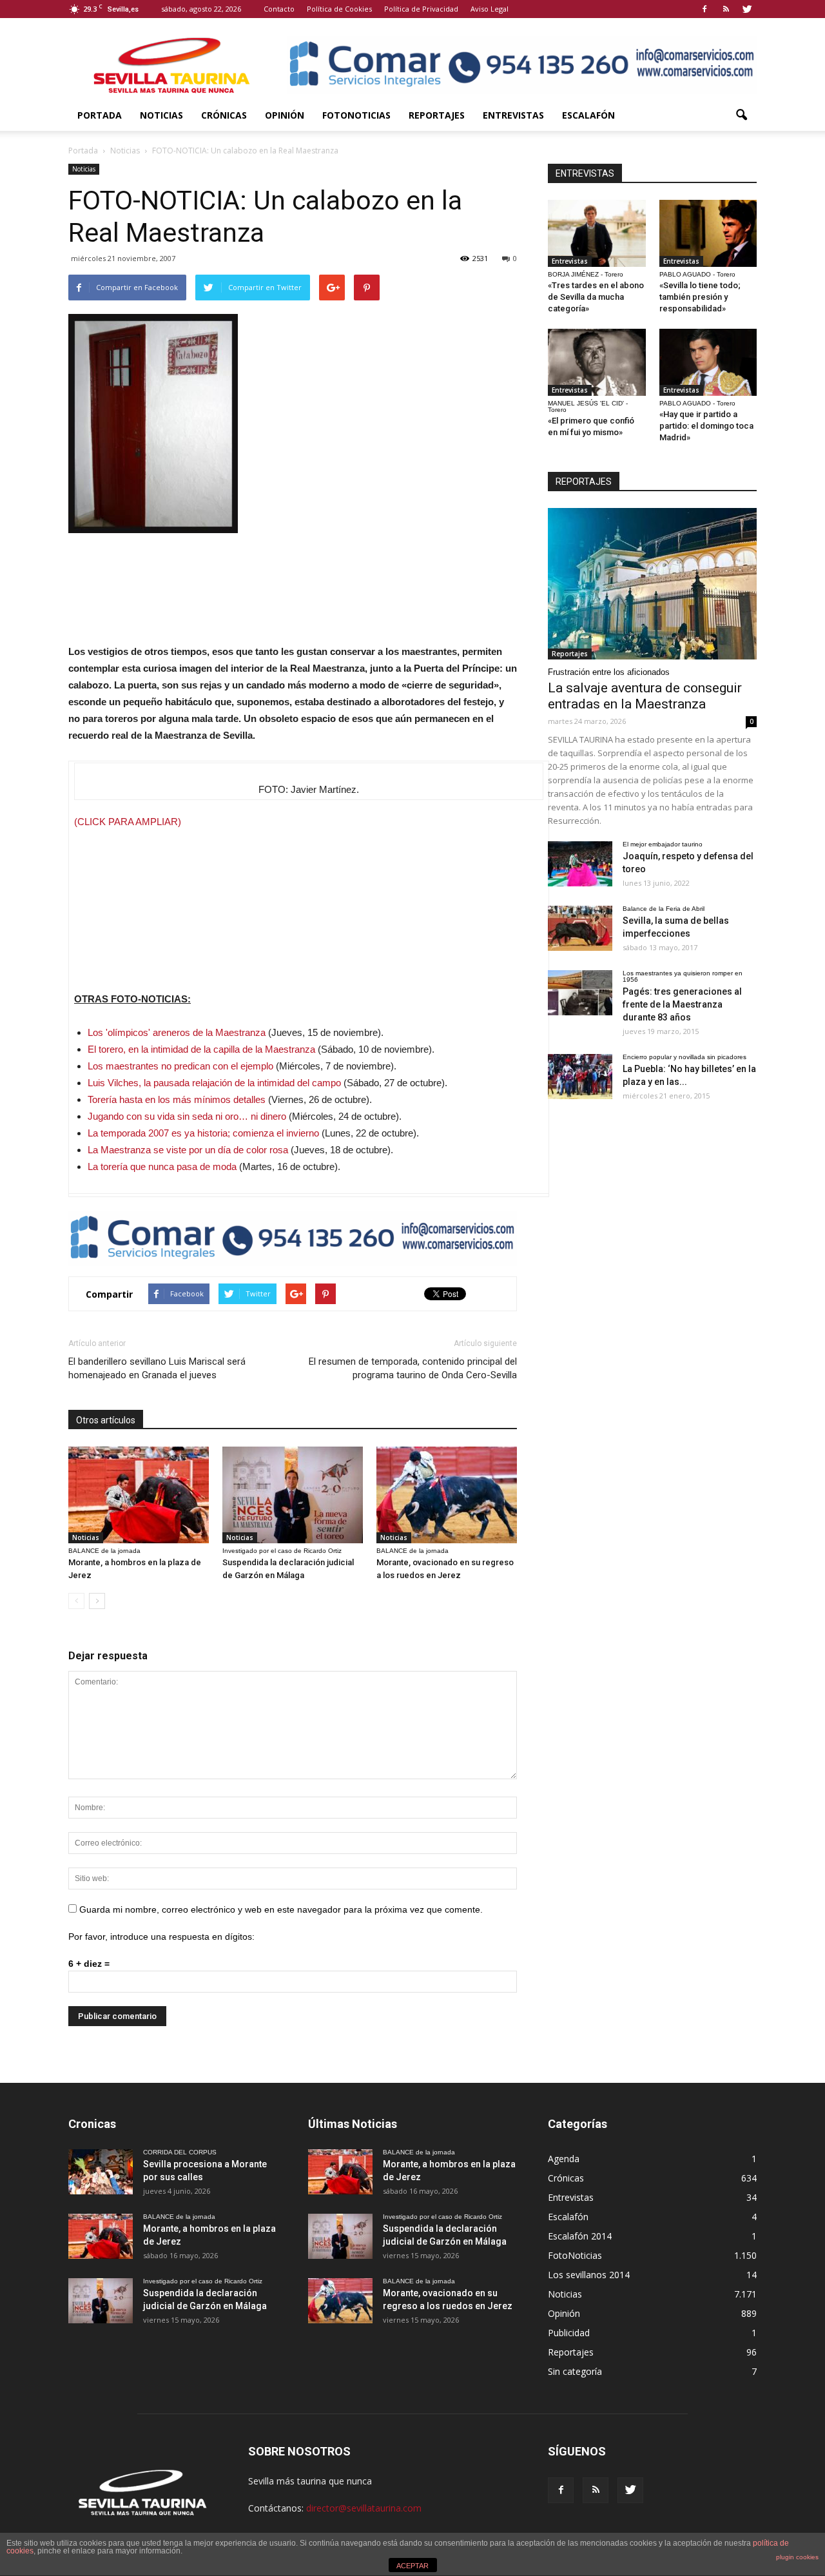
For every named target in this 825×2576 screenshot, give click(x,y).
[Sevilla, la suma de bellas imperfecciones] (580, 928)
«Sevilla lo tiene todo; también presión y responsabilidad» (700, 297)
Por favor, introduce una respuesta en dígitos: (161, 1937)
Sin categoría (575, 2371)
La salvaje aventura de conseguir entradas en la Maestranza (645, 696)
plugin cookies (797, 2557)
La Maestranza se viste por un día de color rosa (188, 1150)
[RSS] (726, 9)
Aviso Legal (490, 9)
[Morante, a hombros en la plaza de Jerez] (139, 1495)
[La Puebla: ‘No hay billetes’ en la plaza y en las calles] (580, 1077)
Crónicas (224, 115)
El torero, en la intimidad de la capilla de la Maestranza (201, 1049)
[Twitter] (747, 9)
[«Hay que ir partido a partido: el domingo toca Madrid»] (708, 362)
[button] (741, 115)
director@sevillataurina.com (364, 2508)
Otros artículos (106, 1420)
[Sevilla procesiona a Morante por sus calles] (101, 2172)
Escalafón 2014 (580, 2236)
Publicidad (569, 2333)
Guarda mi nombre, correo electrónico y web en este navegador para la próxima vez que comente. (281, 1909)
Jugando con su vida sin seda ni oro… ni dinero (187, 1116)
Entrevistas (513, 115)
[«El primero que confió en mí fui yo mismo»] (597, 362)
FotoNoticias (356, 115)
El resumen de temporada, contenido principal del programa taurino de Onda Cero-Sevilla (413, 1368)
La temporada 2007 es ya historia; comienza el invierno (203, 1133)
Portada (100, 115)
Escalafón (588, 115)
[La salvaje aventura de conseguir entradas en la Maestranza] (652, 584)
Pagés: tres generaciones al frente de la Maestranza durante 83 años (682, 1004)
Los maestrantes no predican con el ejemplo (180, 1066)
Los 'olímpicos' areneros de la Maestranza (177, 1032)
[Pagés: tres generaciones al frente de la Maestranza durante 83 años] (580, 993)
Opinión (285, 115)
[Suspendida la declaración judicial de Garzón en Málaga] (293, 1495)
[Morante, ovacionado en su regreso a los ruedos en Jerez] (447, 1495)
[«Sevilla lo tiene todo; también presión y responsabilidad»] (708, 233)
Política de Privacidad (421, 9)
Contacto (279, 9)
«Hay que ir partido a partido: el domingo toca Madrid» (706, 426)
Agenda (564, 2159)
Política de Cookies (339, 9)
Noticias (161, 115)
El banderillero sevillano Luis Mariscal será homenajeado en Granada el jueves (157, 1368)
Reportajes (437, 115)
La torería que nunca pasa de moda (162, 1166)
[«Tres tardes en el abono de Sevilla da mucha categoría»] (597, 233)
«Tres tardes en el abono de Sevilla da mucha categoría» (596, 297)
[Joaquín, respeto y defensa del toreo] (580, 864)
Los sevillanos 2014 (589, 2275)
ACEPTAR (412, 2566)
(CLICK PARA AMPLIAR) (128, 822)
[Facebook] (704, 9)
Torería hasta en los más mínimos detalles (177, 1099)
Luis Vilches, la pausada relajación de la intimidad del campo (214, 1083)
